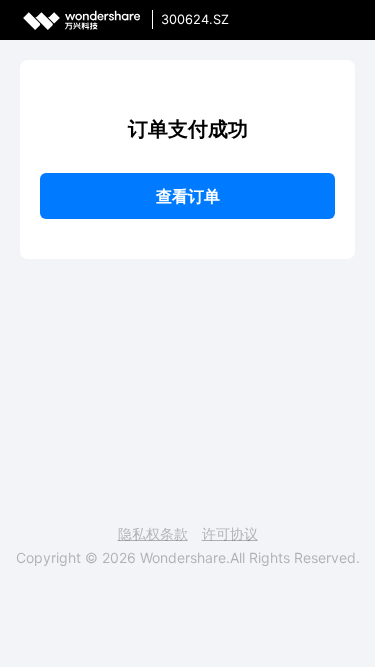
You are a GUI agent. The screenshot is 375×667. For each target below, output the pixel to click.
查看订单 (188, 196)
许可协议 (230, 533)
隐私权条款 (153, 533)
